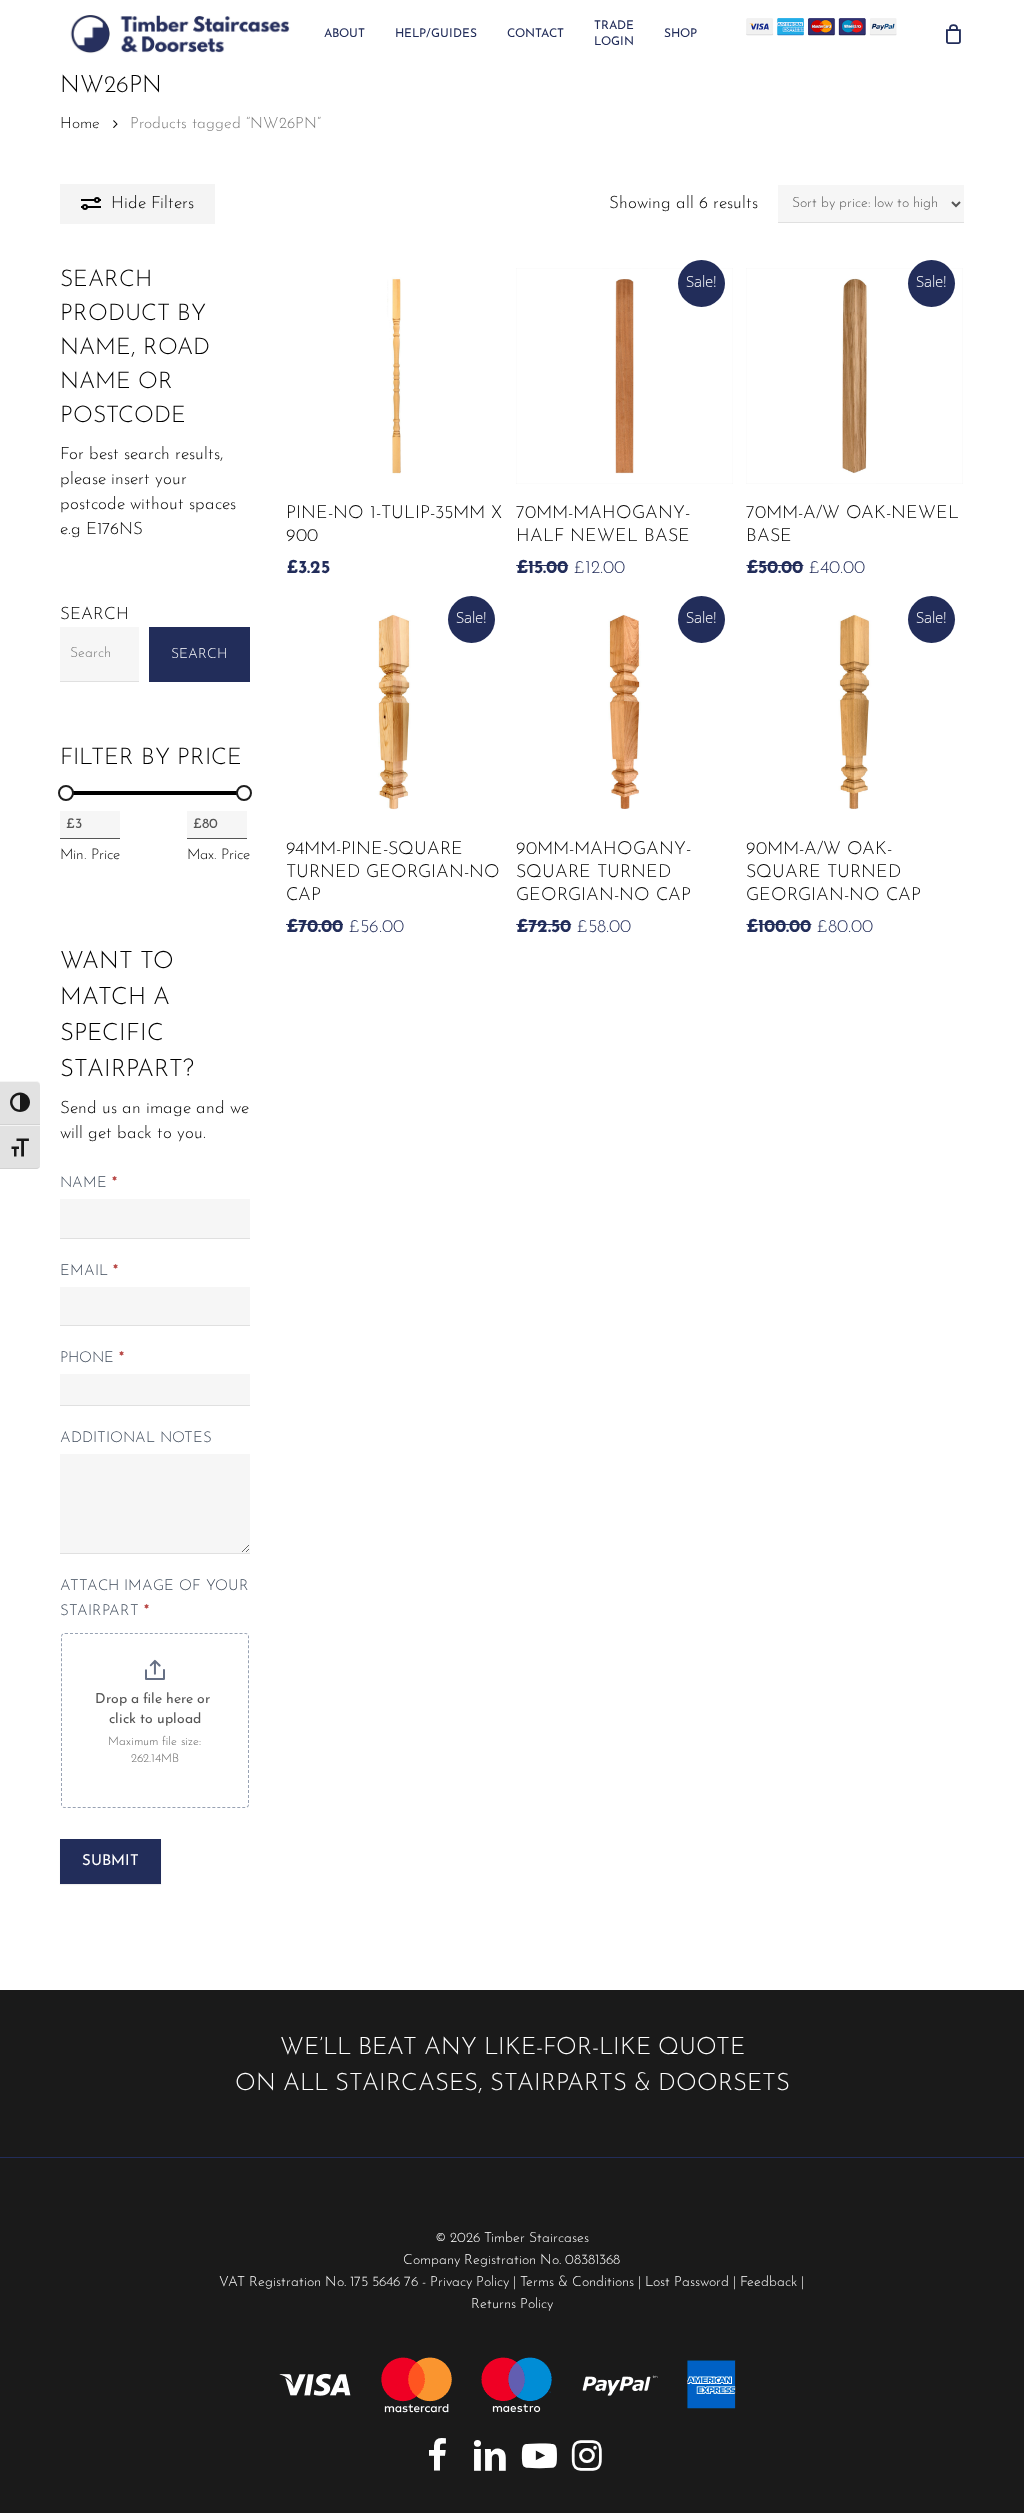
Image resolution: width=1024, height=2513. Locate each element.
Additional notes (136, 1438)
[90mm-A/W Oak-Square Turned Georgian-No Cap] (854, 712)
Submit (110, 1861)
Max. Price (218, 855)
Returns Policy (512, 2304)
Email (89, 1271)
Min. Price (90, 855)
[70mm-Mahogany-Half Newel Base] (624, 376)
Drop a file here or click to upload (154, 1709)
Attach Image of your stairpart (154, 1599)
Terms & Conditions (577, 2282)
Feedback (768, 2282)
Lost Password (687, 2282)
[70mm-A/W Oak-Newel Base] (854, 376)
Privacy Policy (469, 2282)
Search (94, 614)
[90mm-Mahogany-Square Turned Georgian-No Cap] (624, 712)
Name (88, 1183)
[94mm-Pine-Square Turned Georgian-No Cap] (394, 712)
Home (80, 124)
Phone (92, 1358)
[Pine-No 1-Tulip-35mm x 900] (394, 376)
